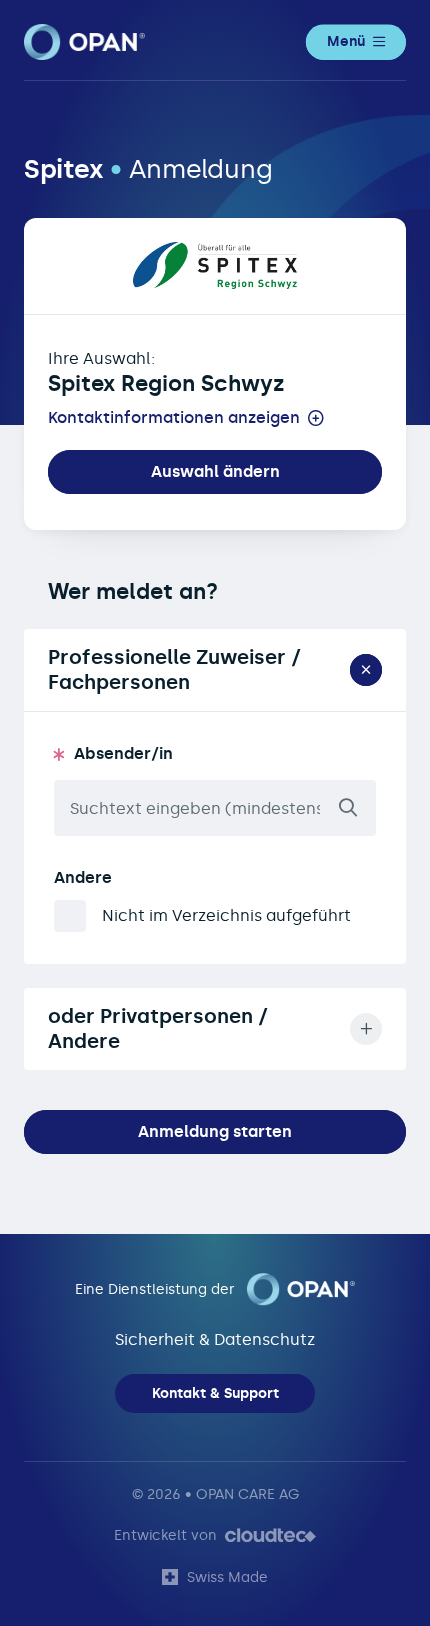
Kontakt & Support (215, 1393)
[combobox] (215, 808)
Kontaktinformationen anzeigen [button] (174, 418)
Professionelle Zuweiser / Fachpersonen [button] (174, 669)
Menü (346, 41)
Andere (83, 877)
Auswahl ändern (215, 471)
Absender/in (123, 753)
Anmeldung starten (215, 1131)
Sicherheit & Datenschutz (215, 1339)
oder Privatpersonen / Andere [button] (158, 1028)
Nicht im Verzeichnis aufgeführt (226, 915)
